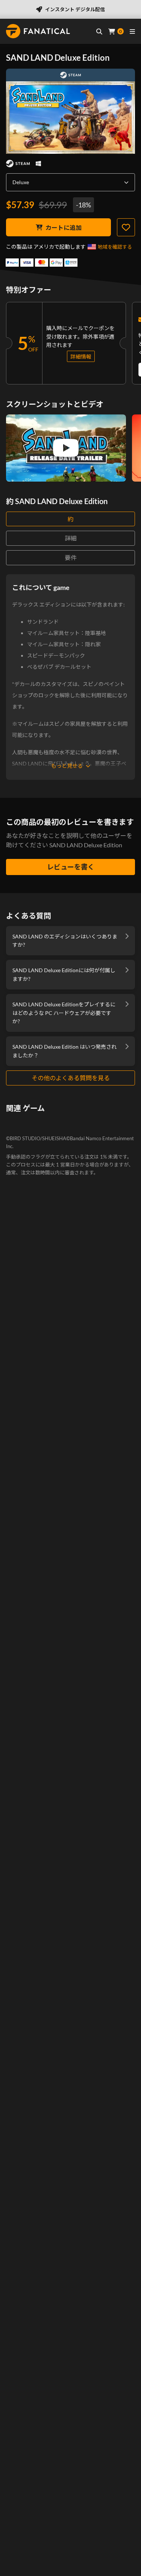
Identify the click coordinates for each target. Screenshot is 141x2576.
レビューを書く (71, 867)
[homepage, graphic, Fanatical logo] (38, 31)
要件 (71, 558)
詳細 (71, 538)
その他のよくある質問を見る (71, 1078)
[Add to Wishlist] (126, 227)
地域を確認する (115, 247)
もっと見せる (67, 766)
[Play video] (66, 448)
